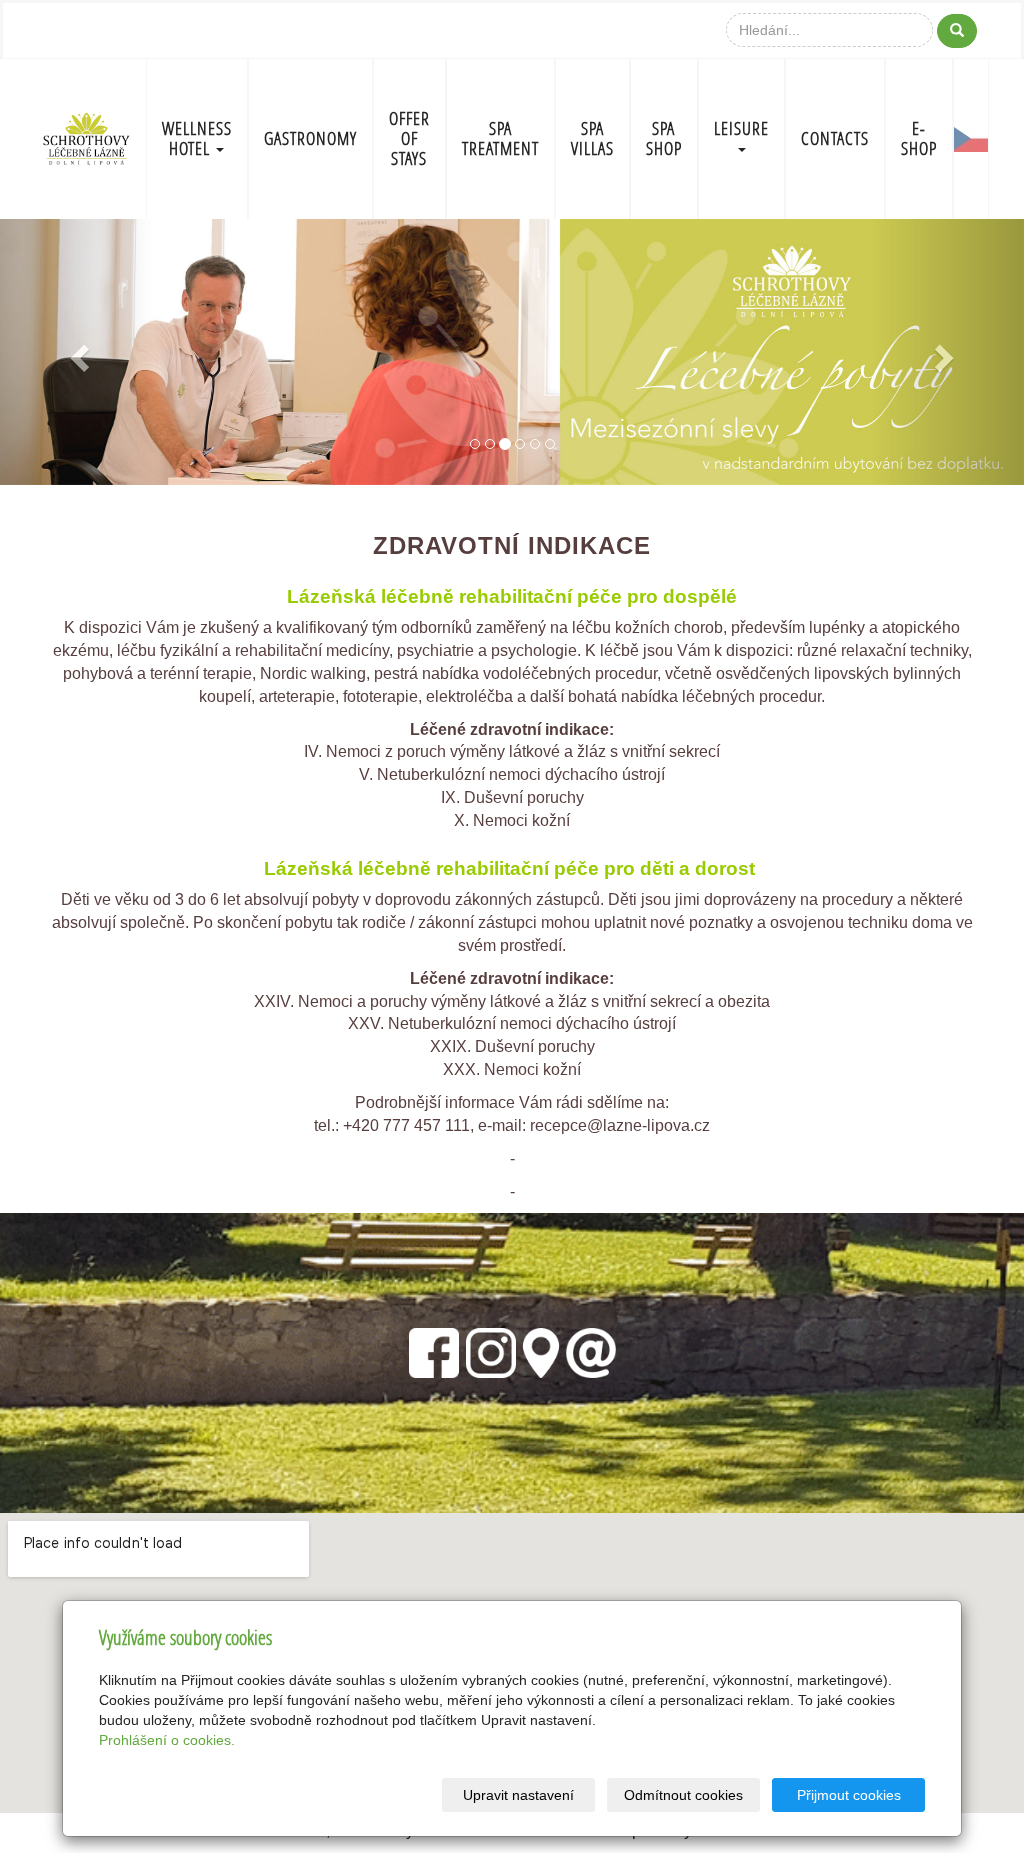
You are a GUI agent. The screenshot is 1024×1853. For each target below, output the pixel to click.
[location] (541, 1350)
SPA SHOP (664, 138)
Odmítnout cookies (683, 1795)
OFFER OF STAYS (409, 138)
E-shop (919, 138)
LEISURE (741, 128)
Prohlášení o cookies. (167, 1740)
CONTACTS (835, 138)
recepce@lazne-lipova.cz (620, 1125)
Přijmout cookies (849, 1795)
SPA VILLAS (592, 138)
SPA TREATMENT (500, 138)
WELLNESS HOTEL (197, 138)
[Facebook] (434, 1350)
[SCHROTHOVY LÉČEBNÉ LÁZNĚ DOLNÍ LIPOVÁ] (86, 136)
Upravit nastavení (518, 1795)
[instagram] (491, 1350)
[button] (77, 352)
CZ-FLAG (971, 139)
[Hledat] (957, 31)
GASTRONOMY (310, 138)
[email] (591, 1350)
